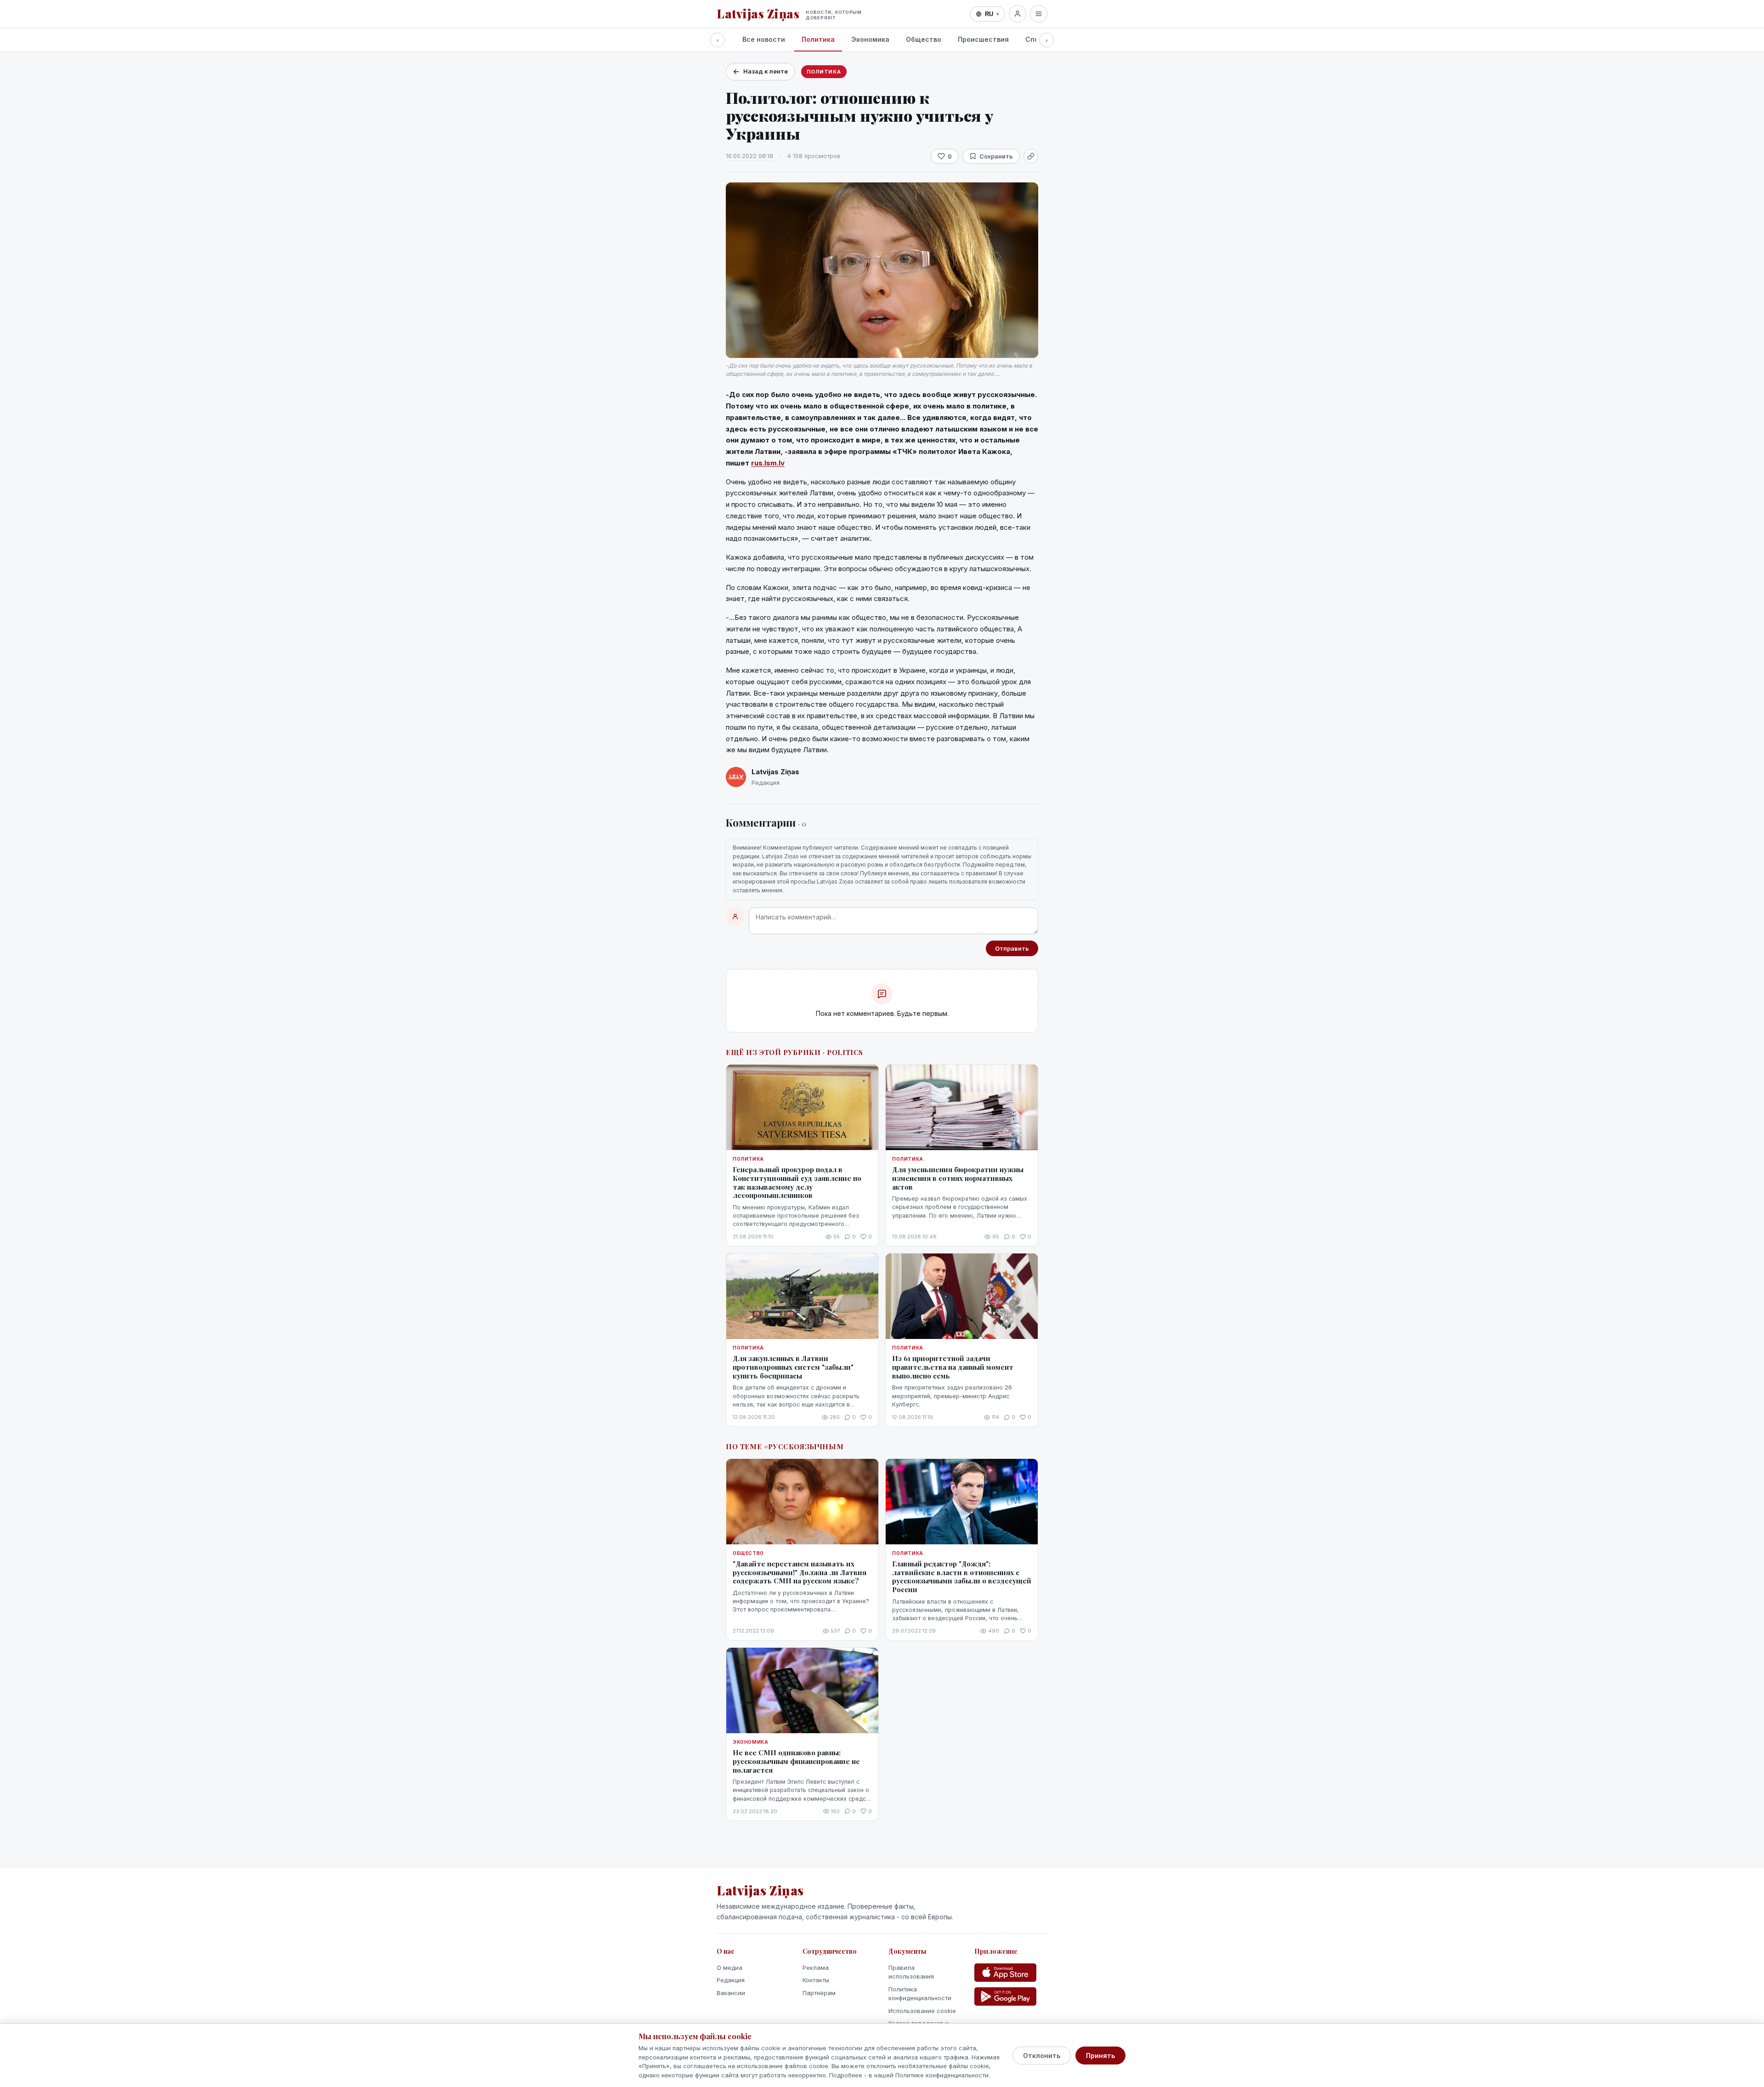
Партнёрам (819, 1993)
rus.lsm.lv (768, 463)
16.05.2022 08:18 (749, 156)
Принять (1100, 2056)
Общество (924, 39)
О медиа (729, 1968)
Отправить (1012, 948)
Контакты (816, 1980)
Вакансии (731, 1993)
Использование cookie (922, 2011)
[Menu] (1039, 14)
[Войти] (1018, 14)
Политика (818, 39)
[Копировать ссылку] (1031, 156)
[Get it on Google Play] (1005, 1996)
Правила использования (911, 1972)
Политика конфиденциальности (920, 1994)
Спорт (1036, 39)
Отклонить (1042, 2056)
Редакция (731, 1980)
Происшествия (983, 39)
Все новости (764, 39)
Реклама (816, 1968)
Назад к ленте (766, 71)
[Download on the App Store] (1005, 1973)
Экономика (870, 39)
